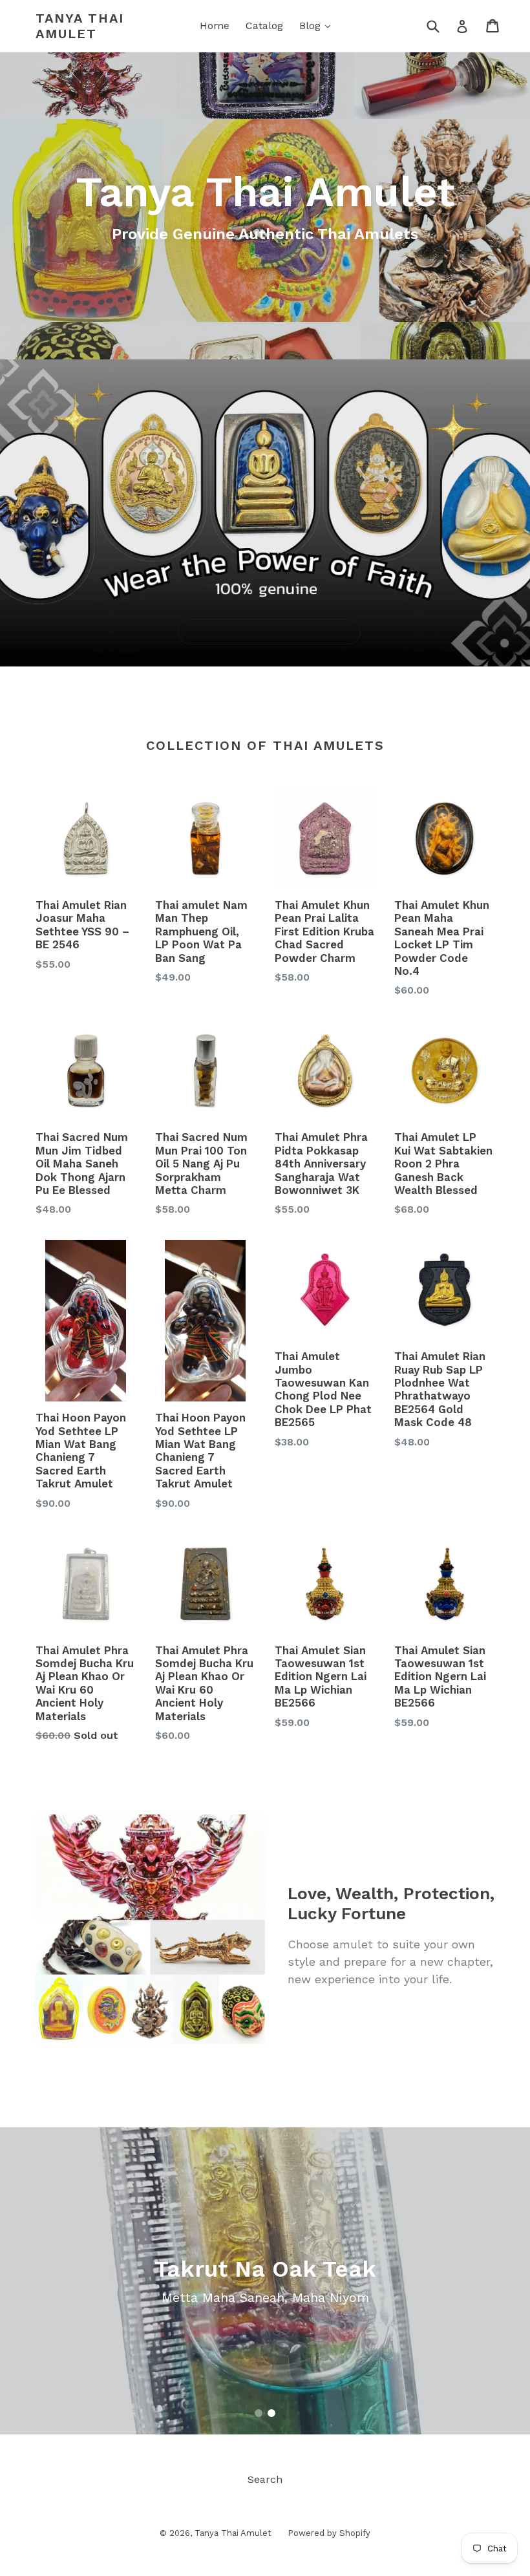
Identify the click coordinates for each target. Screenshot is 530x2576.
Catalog (264, 26)
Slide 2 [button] (271, 2413)
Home (215, 26)
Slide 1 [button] (259, 2413)
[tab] (259, 2413)
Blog (312, 26)
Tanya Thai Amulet (80, 26)
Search (265, 2479)
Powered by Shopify (329, 2533)
